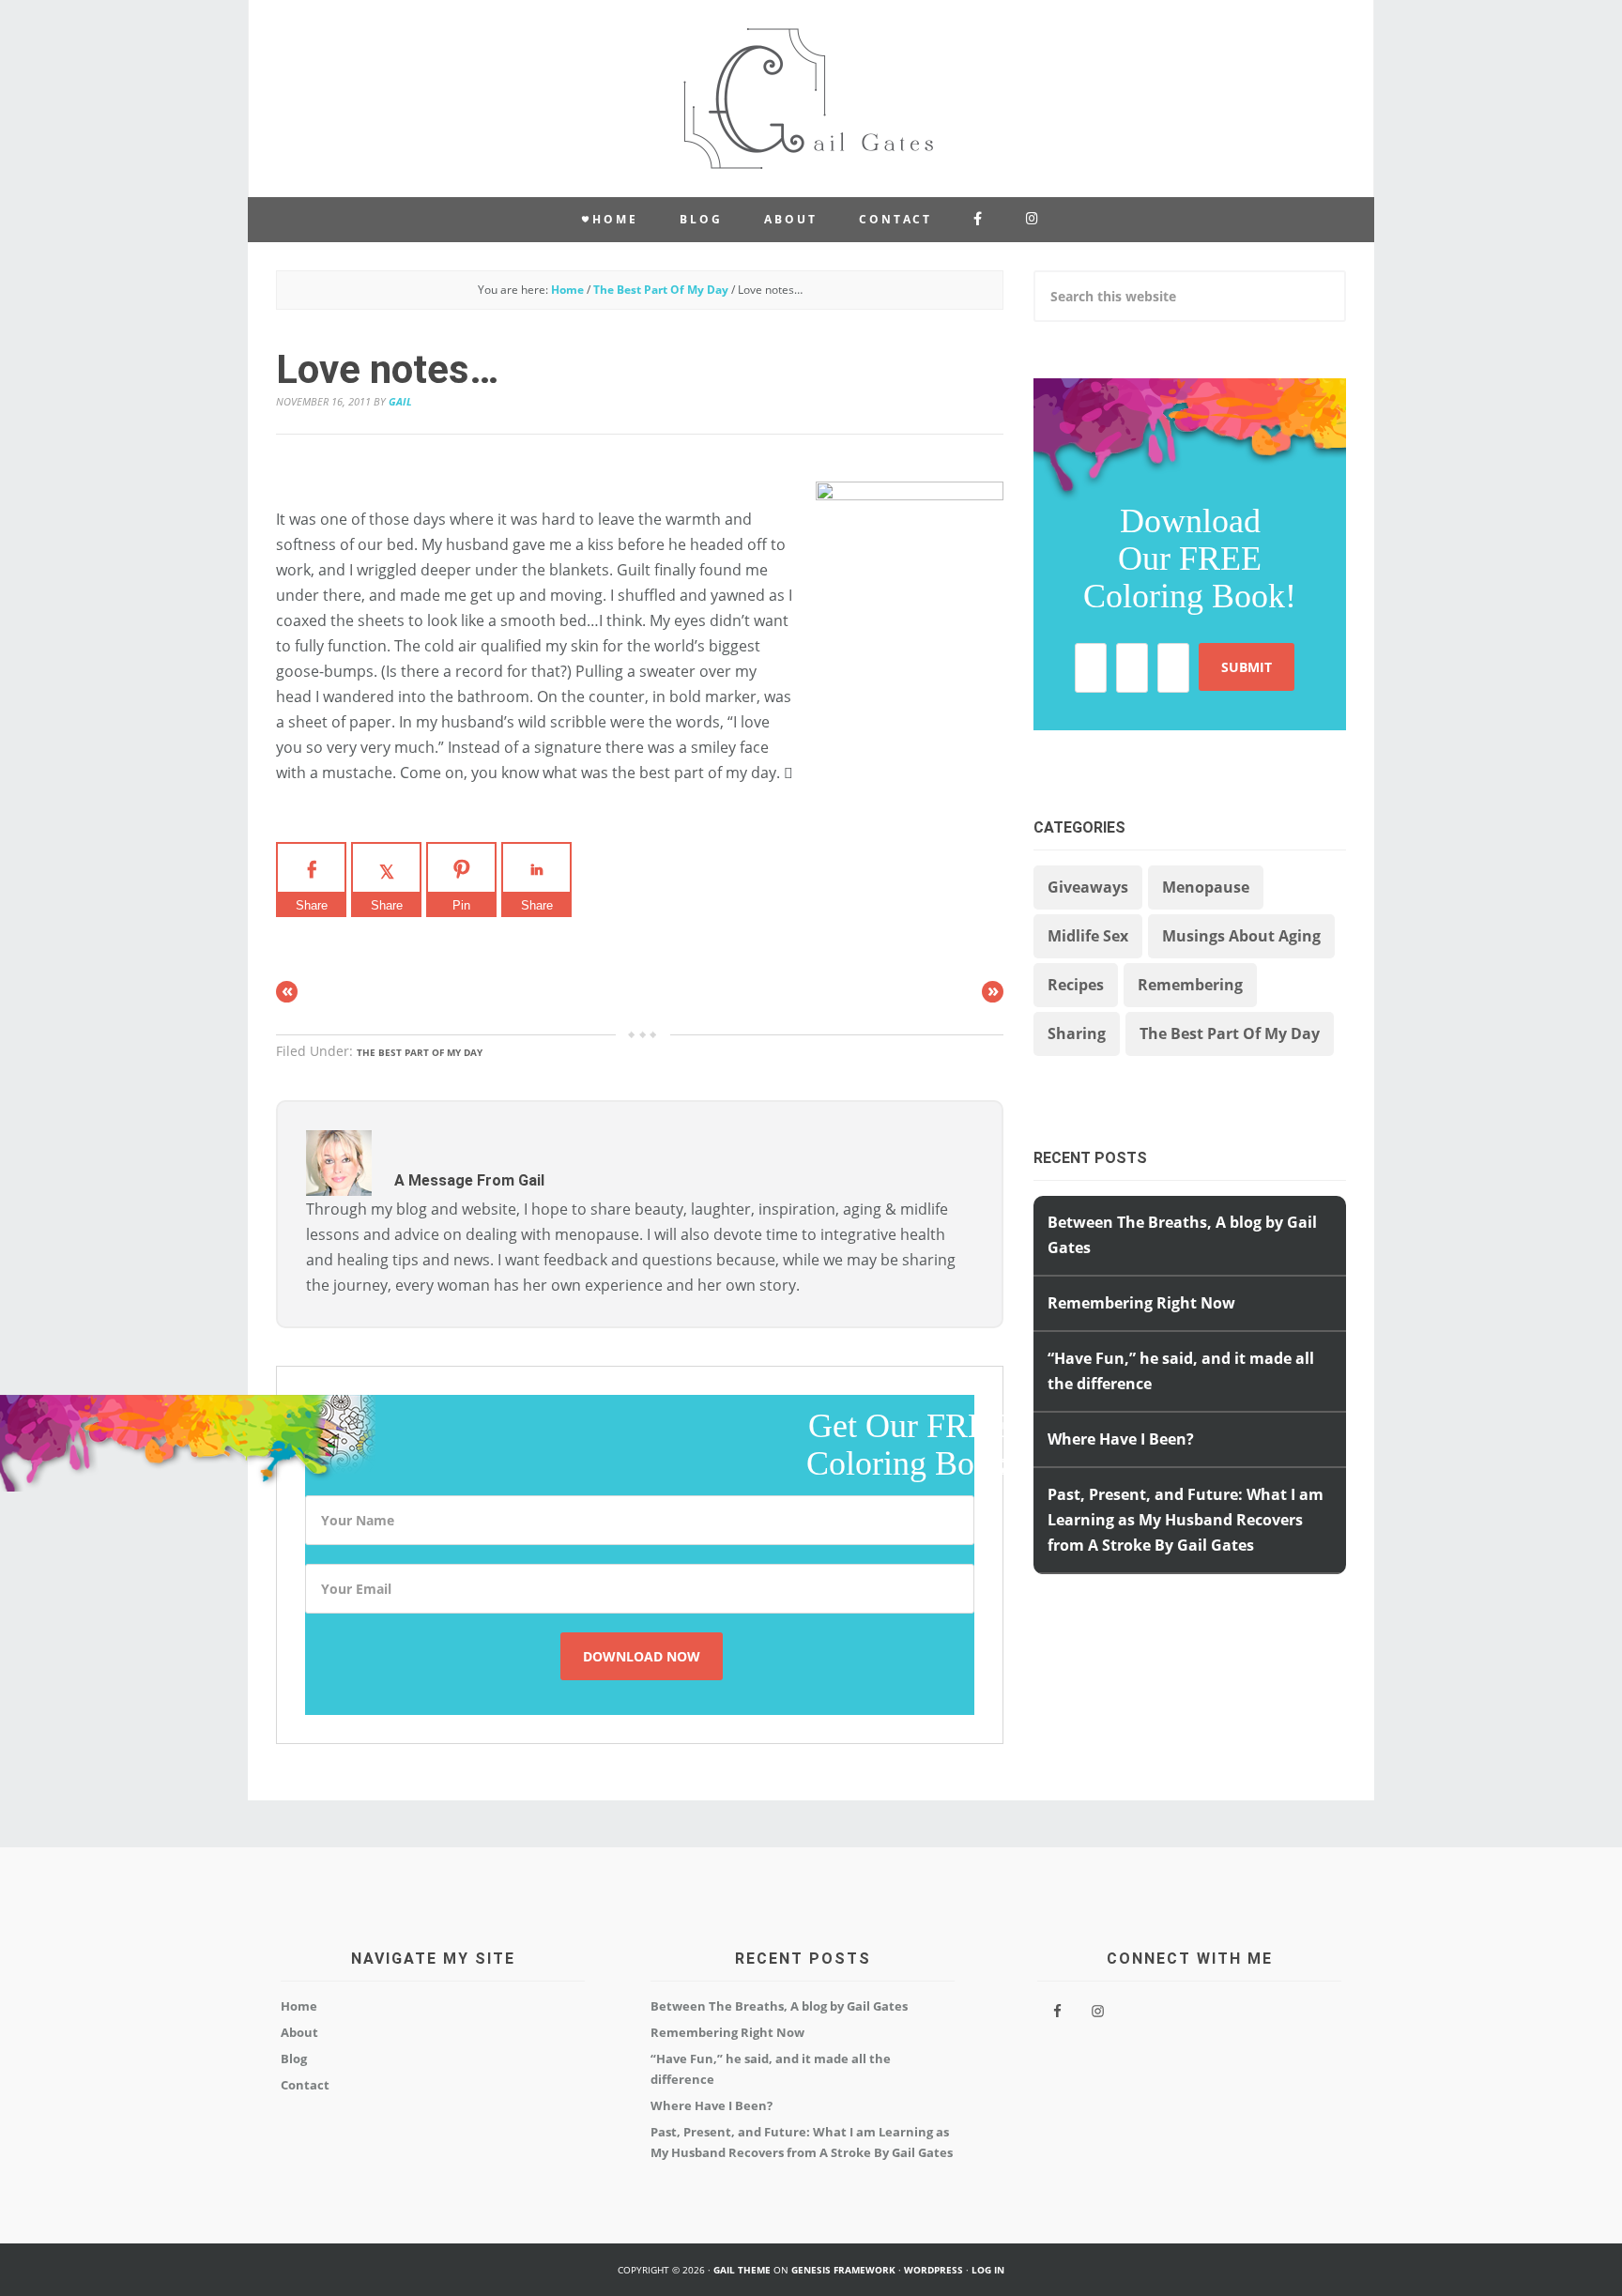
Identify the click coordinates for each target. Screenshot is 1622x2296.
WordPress (933, 2270)
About (299, 2032)
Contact (305, 2085)
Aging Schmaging (811, 99)
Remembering (1190, 985)
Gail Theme (742, 2270)
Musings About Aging (1241, 936)
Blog (294, 2059)
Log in (988, 2270)
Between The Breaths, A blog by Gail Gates (779, 2006)
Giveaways (1088, 887)
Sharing (1077, 1033)
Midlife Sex (1088, 936)
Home (299, 2006)
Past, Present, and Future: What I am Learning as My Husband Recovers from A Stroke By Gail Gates (1186, 1520)
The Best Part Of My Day (420, 1052)
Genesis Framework (843, 2270)
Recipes (1076, 985)
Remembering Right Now (1141, 1303)
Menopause (1206, 887)
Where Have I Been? (712, 2105)
